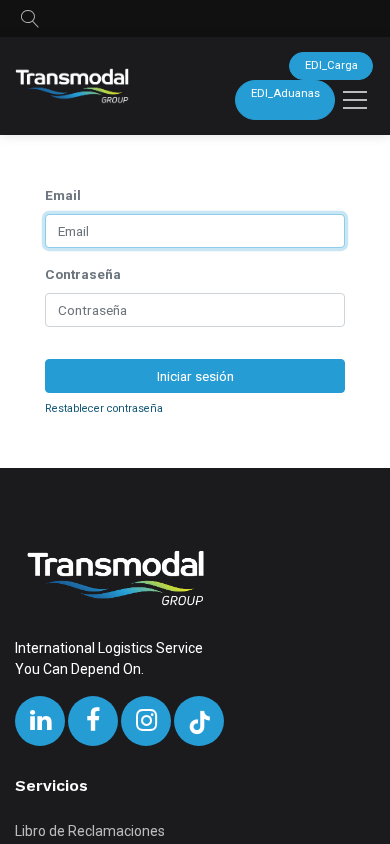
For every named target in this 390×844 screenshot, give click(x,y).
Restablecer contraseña (104, 408)
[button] (30, 18)
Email (63, 195)
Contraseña (83, 274)
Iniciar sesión (195, 376)
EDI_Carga (331, 65)
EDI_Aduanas (285, 93)
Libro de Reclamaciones (90, 831)
